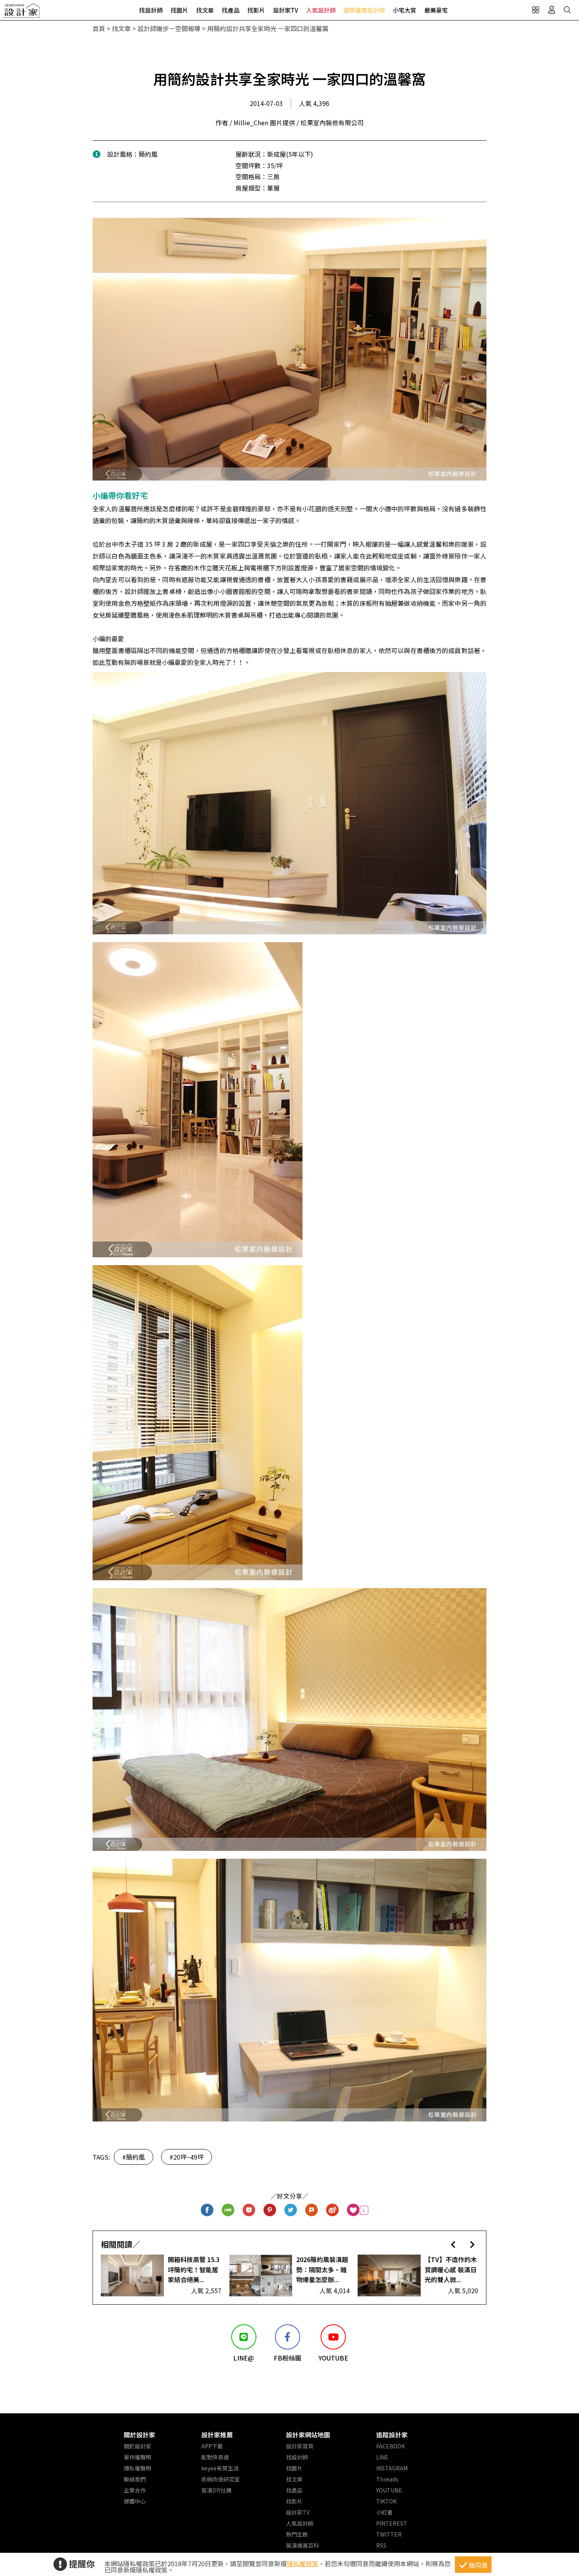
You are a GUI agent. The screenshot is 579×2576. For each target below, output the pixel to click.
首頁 (99, 28)
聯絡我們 (135, 2479)
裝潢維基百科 (302, 2545)
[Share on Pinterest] (270, 2210)
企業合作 (135, 2490)
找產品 (231, 10)
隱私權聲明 (137, 2468)
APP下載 (212, 2446)
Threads (387, 2479)
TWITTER (389, 2534)
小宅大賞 (405, 10)
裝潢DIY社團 (216, 2490)
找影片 (256, 10)
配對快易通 (215, 2457)
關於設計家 (139, 2435)
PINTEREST (392, 2523)
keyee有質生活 (220, 2468)
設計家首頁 (300, 2446)
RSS (381, 2545)
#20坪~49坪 (187, 2157)
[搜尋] (567, 10)
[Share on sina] (333, 2210)
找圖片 (179, 10)
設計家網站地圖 (308, 2435)
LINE (382, 2457)
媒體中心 (135, 2501)
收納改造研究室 (221, 2479)
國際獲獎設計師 (364, 10)
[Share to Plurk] (312, 2210)
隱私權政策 (302, 2563)
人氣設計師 (321, 10)
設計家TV (286, 10)
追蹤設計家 (392, 2435)
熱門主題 (297, 2534)
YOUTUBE (389, 2490)
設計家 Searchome (22, 13)
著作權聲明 (137, 2457)
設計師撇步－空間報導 (169, 28)
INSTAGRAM (392, 2468)
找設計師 (151, 10)
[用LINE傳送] (228, 2210)
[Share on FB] (207, 2210)
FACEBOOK (391, 2446)
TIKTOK (386, 2501)
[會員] (551, 10)
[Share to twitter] (291, 2210)
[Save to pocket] (249, 2210)
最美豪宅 (436, 10)
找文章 (205, 10)
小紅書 (384, 2512)
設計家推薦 (217, 2435)
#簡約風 (134, 2157)
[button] (453, 2244)
